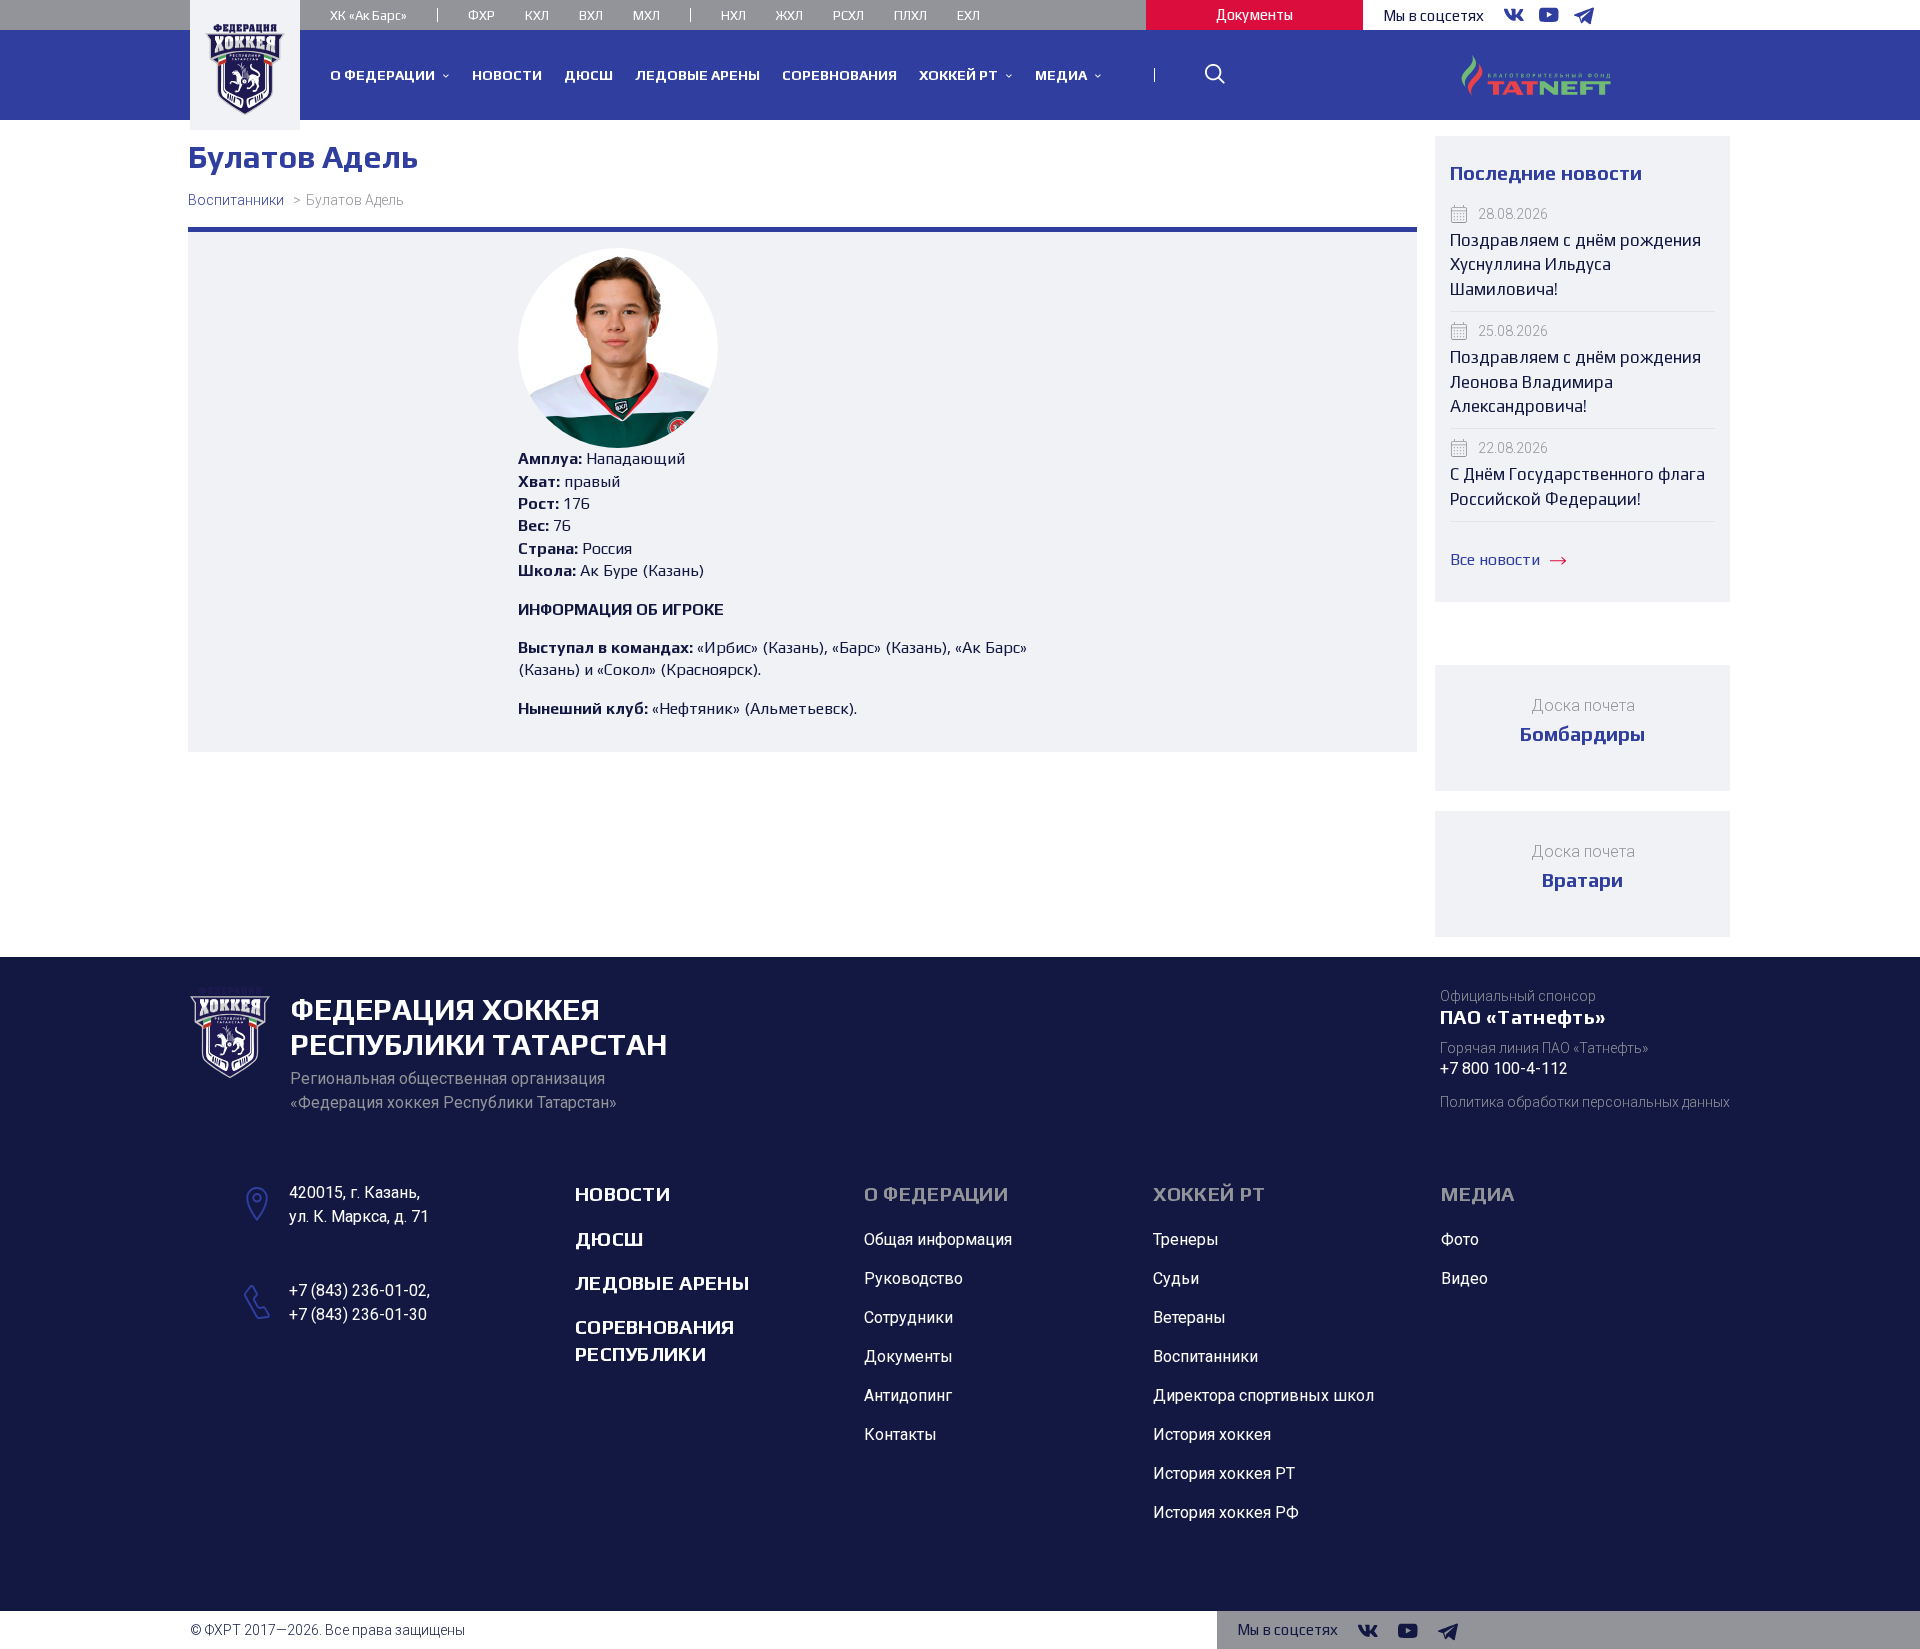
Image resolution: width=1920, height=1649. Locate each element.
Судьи (1176, 1278)
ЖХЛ (789, 15)
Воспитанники (236, 200)
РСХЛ (848, 15)
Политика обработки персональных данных (1585, 1102)
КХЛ (537, 15)
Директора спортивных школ (1263, 1395)
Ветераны (1189, 1317)
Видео (1464, 1278)
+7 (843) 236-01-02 (358, 1290)
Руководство (913, 1278)
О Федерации (936, 1193)
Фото (1460, 1239)
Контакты (900, 1434)
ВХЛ (591, 15)
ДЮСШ (609, 1238)
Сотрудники (908, 1317)
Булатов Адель (355, 200)
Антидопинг (908, 1395)
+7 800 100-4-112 (1504, 1068)
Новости (622, 1193)
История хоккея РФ (1226, 1512)
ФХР (481, 15)
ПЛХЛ (910, 15)
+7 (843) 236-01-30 (358, 1314)
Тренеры (1186, 1239)
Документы (1254, 14)
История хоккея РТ (1224, 1473)
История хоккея (1212, 1434)
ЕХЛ (968, 15)
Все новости (1495, 559)
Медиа (1478, 1193)
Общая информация (938, 1239)
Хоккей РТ (1209, 1193)
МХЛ (646, 15)
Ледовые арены (662, 1282)
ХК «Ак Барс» (368, 15)
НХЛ (733, 15)
